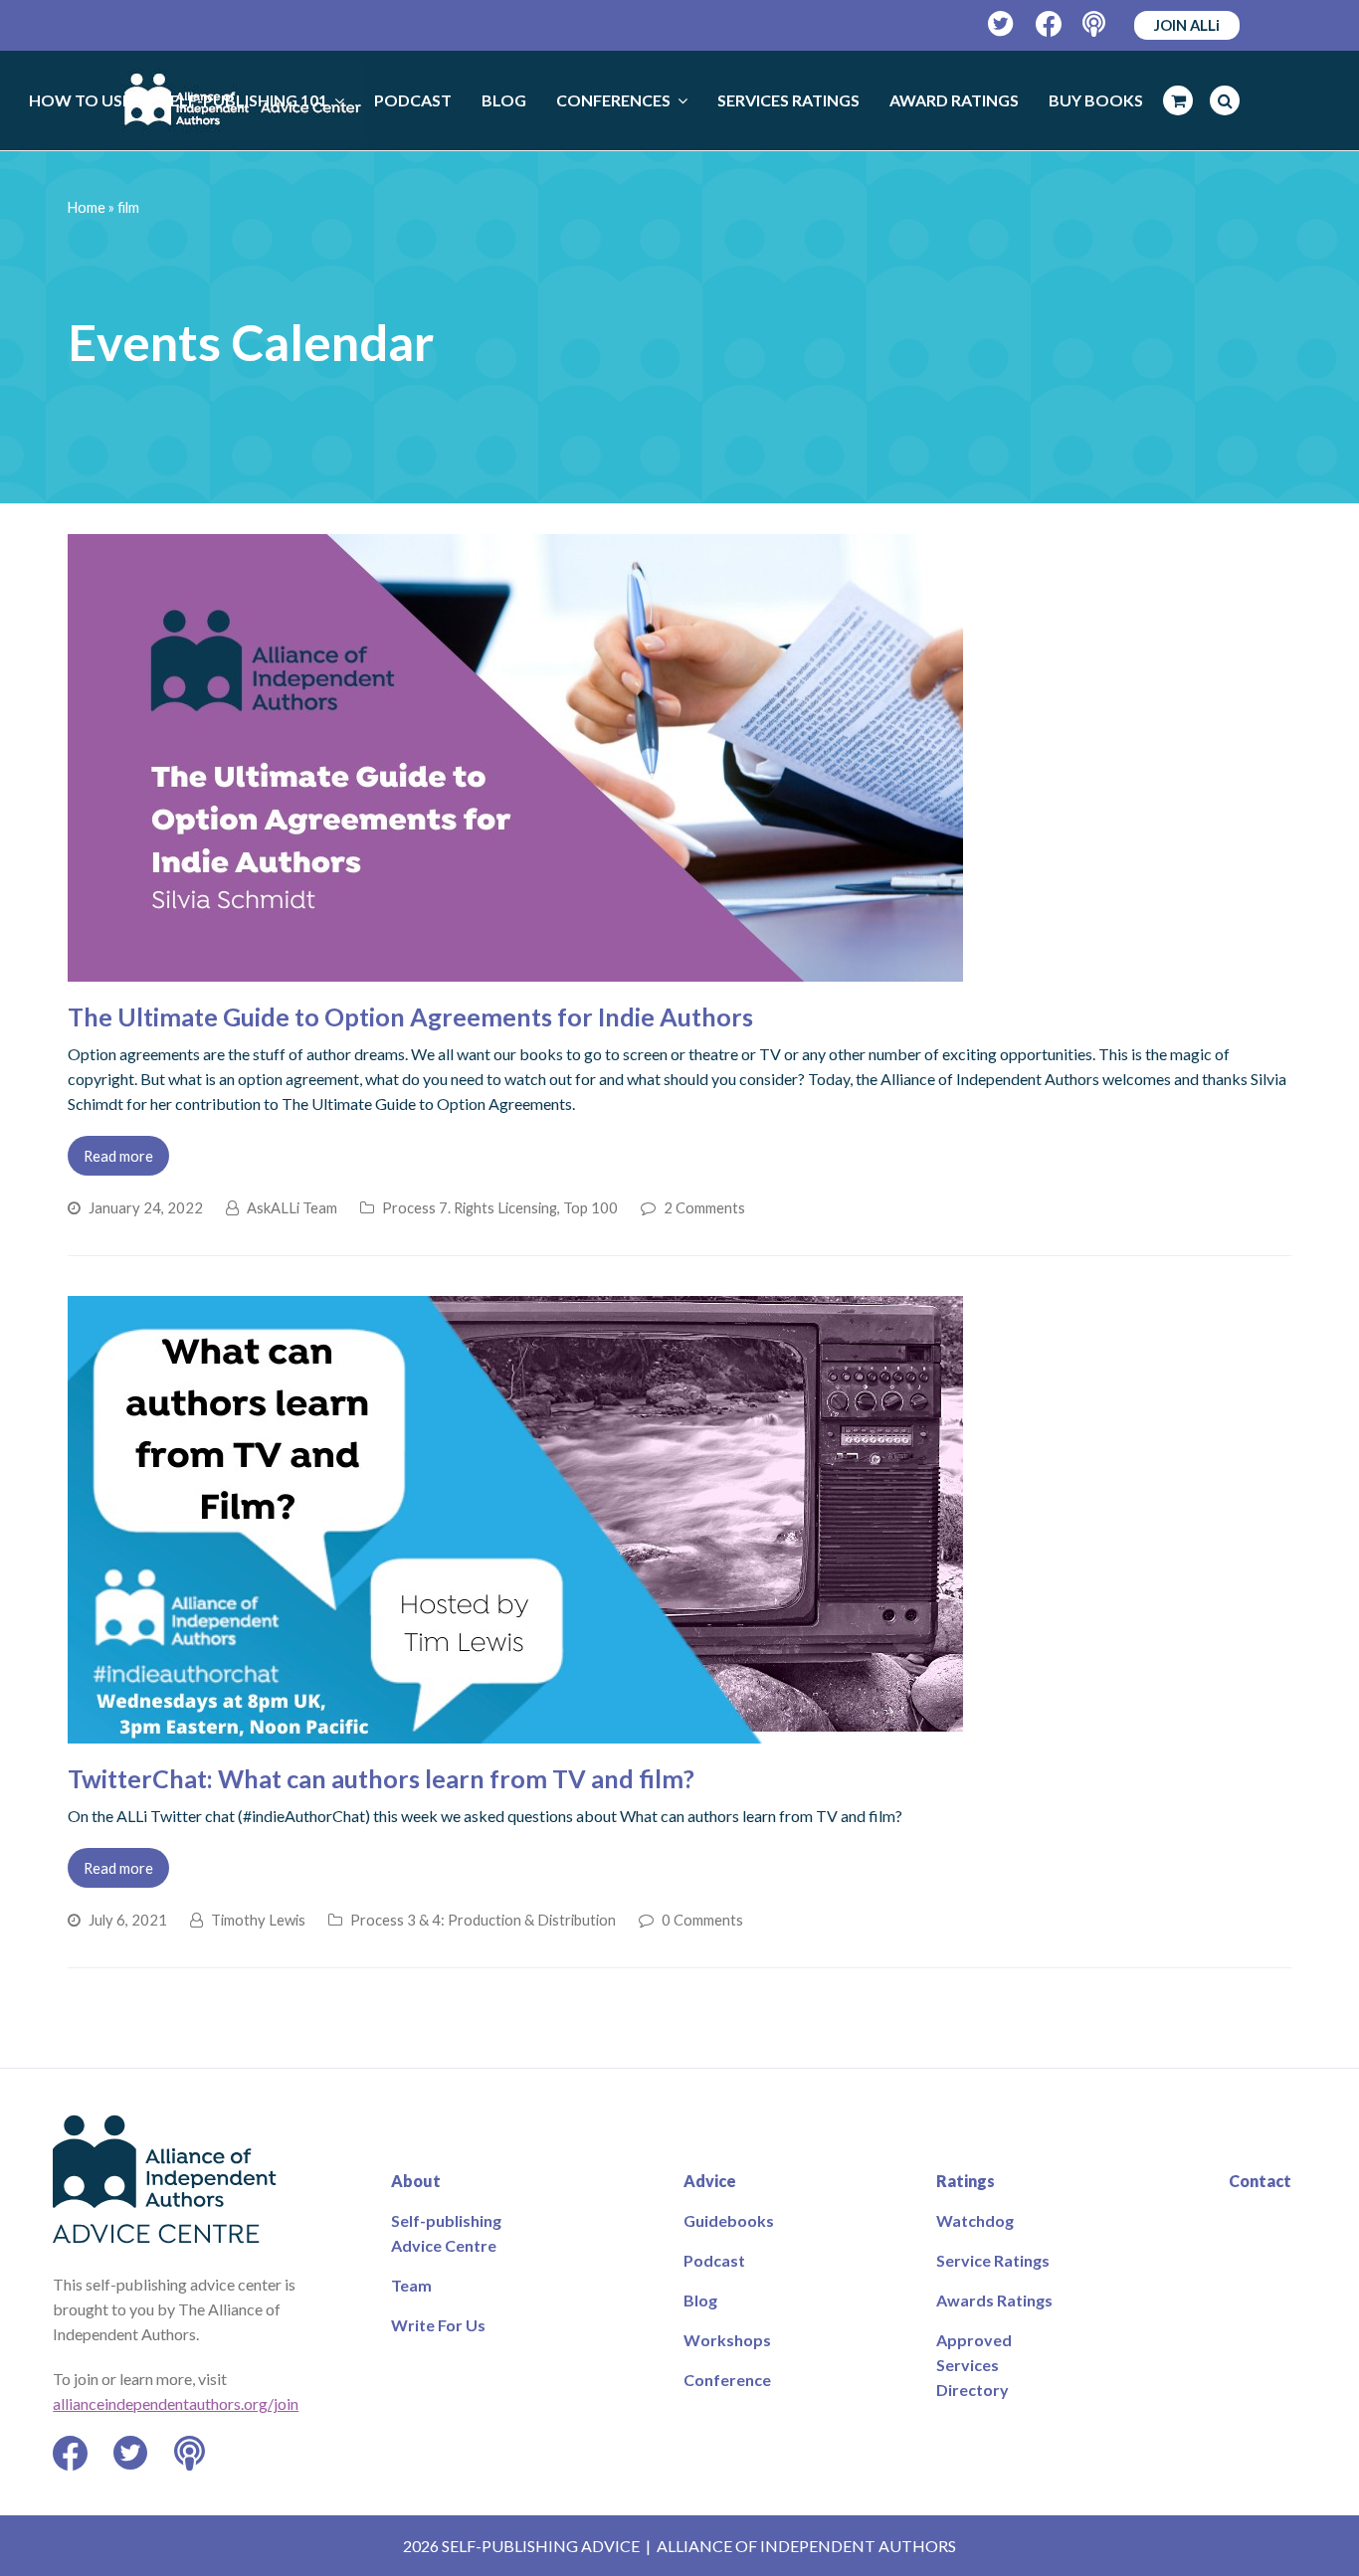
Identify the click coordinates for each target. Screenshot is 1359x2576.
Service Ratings (993, 2260)
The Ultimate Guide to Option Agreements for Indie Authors (410, 1016)
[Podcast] (1096, 24)
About (416, 2181)
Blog (700, 2300)
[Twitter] (1001, 24)
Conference (727, 2380)
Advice (710, 2181)
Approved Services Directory (974, 2365)
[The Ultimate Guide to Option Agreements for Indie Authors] (515, 969)
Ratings (966, 2181)
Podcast (714, 2260)
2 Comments (704, 1207)
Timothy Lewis (258, 1920)
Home (87, 207)
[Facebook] (1049, 24)
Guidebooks (729, 2220)
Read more (118, 1156)
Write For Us (438, 2325)
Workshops (727, 2340)
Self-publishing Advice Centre (446, 2233)
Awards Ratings (994, 2300)
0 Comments (702, 1920)
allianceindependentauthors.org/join (176, 2403)
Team (411, 2285)
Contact (1260, 2181)
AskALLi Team (292, 1207)
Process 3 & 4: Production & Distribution (483, 1920)
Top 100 (590, 1207)
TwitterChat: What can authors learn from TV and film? (381, 1778)
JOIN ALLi (1187, 25)
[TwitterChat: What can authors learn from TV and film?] (515, 1731)
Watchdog (975, 2220)
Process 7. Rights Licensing (470, 1207)
